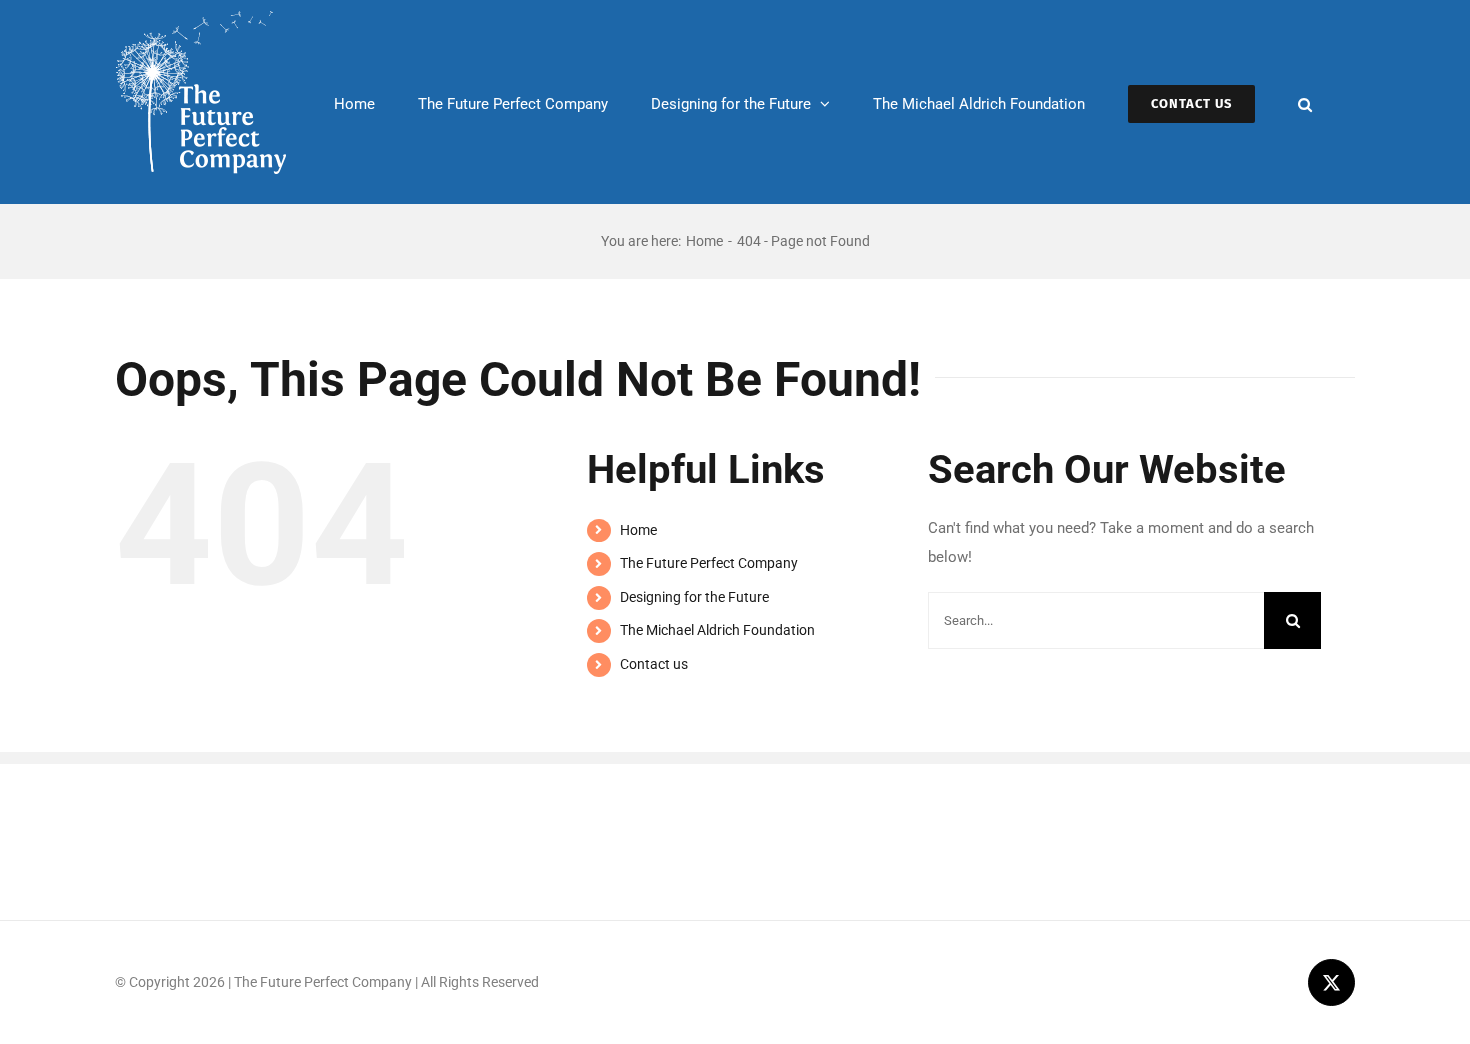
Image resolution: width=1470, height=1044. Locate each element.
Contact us (654, 664)
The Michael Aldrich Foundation (717, 630)
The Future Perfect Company (709, 563)
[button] (1305, 102)
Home (638, 530)
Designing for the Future (694, 597)
